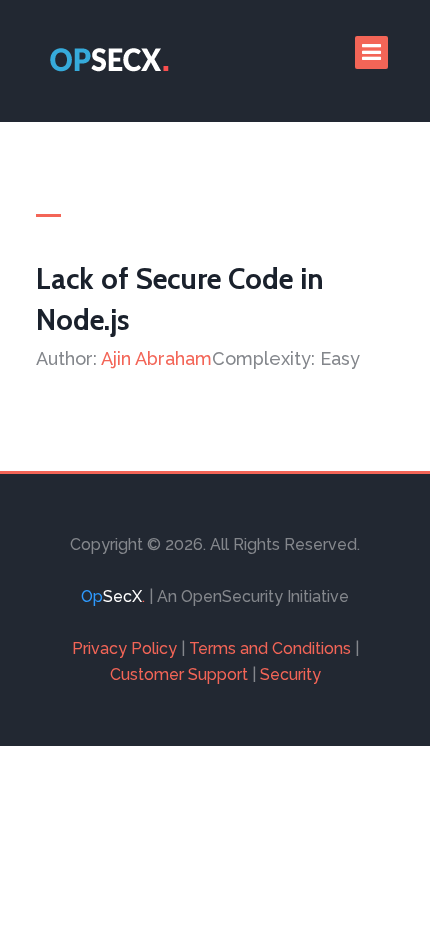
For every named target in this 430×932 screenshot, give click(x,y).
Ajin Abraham (156, 358)
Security (290, 674)
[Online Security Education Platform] (111, 61)
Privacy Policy (124, 648)
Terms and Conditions (270, 648)
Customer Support (179, 674)
